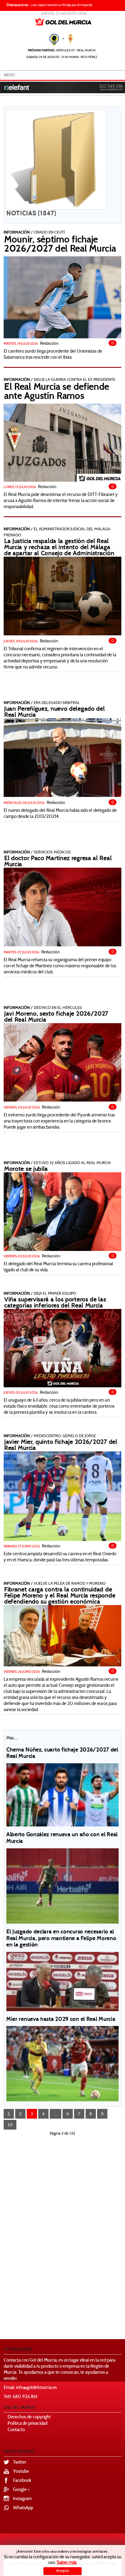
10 (10, 2125)
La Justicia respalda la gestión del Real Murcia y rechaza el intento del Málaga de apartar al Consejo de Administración (59, 548)
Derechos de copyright (29, 2417)
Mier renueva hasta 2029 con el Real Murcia (61, 2020)
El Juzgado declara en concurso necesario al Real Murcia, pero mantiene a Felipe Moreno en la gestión (61, 1939)
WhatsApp (23, 2508)
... (56, 2114)
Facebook (22, 2481)
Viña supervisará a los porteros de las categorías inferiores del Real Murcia (55, 1303)
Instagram (22, 2499)
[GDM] (62, 297)
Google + (21, 2490)
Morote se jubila (26, 1169)
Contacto (16, 2430)
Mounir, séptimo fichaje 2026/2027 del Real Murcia (60, 245)
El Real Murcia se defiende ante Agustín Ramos (57, 392)
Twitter (20, 2463)
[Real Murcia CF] (62, 1636)
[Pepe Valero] (62, 757)
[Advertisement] (76, 2235)
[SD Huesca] (62, 1496)
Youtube (21, 2472)
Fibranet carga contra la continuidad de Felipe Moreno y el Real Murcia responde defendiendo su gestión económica (60, 1596)
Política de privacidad (27, 2424)
